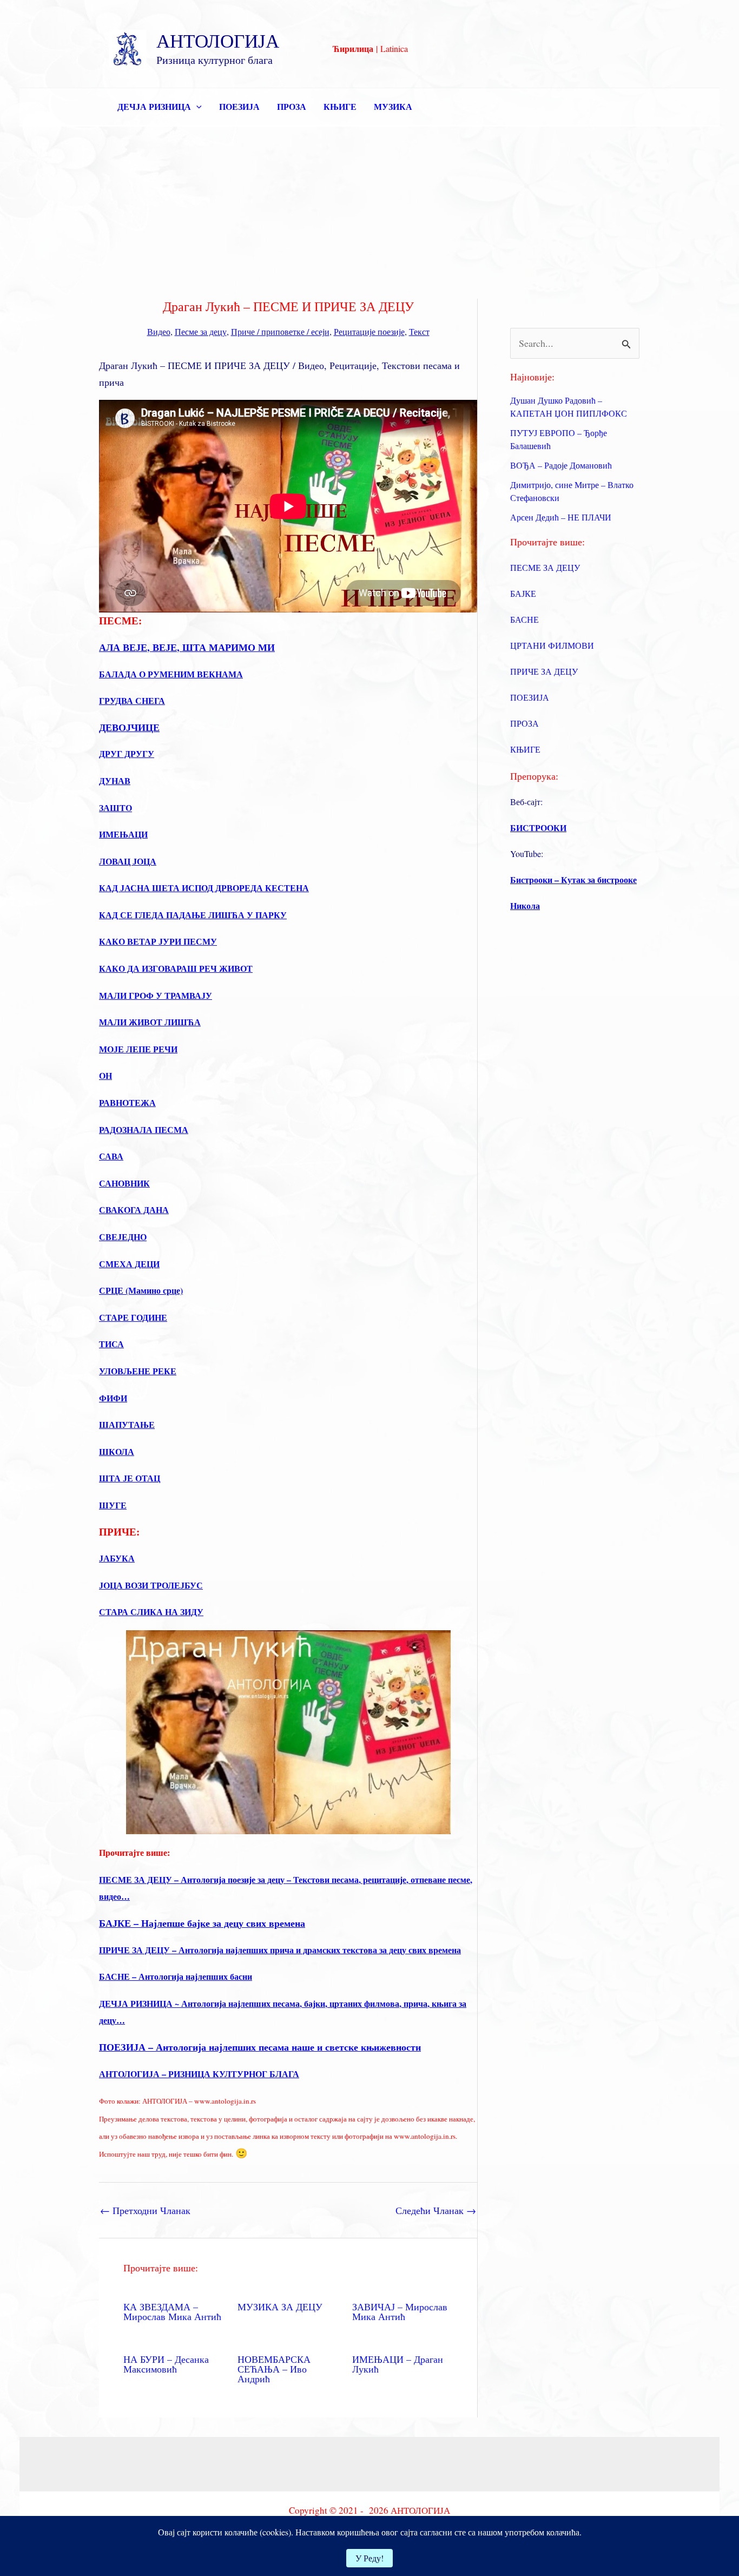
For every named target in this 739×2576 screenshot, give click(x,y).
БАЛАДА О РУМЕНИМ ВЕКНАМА (171, 674)
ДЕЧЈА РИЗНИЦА (154, 106)
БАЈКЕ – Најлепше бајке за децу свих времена (202, 1923)
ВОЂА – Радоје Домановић (561, 465)
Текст (419, 331)
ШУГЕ (113, 1505)
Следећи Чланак (436, 2210)
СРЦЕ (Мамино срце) (141, 1290)
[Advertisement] (369, 208)
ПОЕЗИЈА (239, 106)
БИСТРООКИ (538, 828)
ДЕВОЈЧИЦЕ (129, 727)
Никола (525, 905)
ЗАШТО (116, 808)
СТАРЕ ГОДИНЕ (133, 1317)
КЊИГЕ (340, 106)
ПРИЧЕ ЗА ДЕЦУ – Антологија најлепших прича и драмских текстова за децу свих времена (280, 1950)
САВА (111, 1156)
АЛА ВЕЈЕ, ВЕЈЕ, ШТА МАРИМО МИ (187, 647)
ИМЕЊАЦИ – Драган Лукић (398, 2364)
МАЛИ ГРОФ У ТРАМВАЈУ (156, 995)
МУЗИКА (393, 106)
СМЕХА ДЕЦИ (129, 1264)
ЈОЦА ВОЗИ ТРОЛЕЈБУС (151, 1585)
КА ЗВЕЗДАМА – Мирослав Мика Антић (172, 2311)
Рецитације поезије (369, 331)
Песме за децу (201, 331)
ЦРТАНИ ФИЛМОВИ (552, 645)
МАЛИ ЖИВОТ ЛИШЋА (150, 1022)
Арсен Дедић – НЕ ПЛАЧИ (561, 517)
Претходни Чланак (145, 2210)
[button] (196, 107)
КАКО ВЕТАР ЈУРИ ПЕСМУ (158, 941)
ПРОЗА (292, 106)
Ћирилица (353, 48)
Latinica (394, 48)
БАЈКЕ (523, 593)
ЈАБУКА (117, 1558)
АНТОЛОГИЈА (218, 40)
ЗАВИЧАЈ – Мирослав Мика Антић (400, 2311)
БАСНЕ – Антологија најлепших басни (176, 1976)
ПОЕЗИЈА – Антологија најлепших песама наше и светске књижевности (260, 2047)
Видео (159, 331)
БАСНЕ (524, 619)
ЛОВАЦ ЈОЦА (128, 861)
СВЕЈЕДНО (123, 1237)
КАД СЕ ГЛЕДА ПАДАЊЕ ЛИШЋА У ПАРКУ (193, 915)
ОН (105, 1075)
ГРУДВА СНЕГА (132, 700)
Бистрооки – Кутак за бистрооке (573, 879)
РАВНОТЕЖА (127, 1102)
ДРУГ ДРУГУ (127, 753)
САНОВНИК (124, 1183)
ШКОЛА (117, 1451)
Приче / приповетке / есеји (280, 331)
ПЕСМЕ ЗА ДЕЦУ (545, 567)
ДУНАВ (115, 780)
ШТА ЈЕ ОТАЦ (130, 1478)
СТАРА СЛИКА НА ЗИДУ (151, 1612)
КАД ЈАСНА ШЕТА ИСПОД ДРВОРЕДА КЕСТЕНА (204, 888)
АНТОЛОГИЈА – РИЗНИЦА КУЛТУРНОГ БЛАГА (199, 2074)
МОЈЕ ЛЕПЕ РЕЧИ (138, 1049)
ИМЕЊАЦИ (123, 834)
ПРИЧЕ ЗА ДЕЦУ (544, 671)
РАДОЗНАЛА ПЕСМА (144, 1129)
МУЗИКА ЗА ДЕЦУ (280, 2307)
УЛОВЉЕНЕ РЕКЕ (138, 1371)
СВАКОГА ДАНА (134, 1210)
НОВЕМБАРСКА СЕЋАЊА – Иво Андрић (274, 2369)
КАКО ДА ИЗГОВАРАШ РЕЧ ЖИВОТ (176, 968)
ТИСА (111, 1344)
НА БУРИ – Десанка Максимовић (166, 2364)
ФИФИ (113, 1398)
